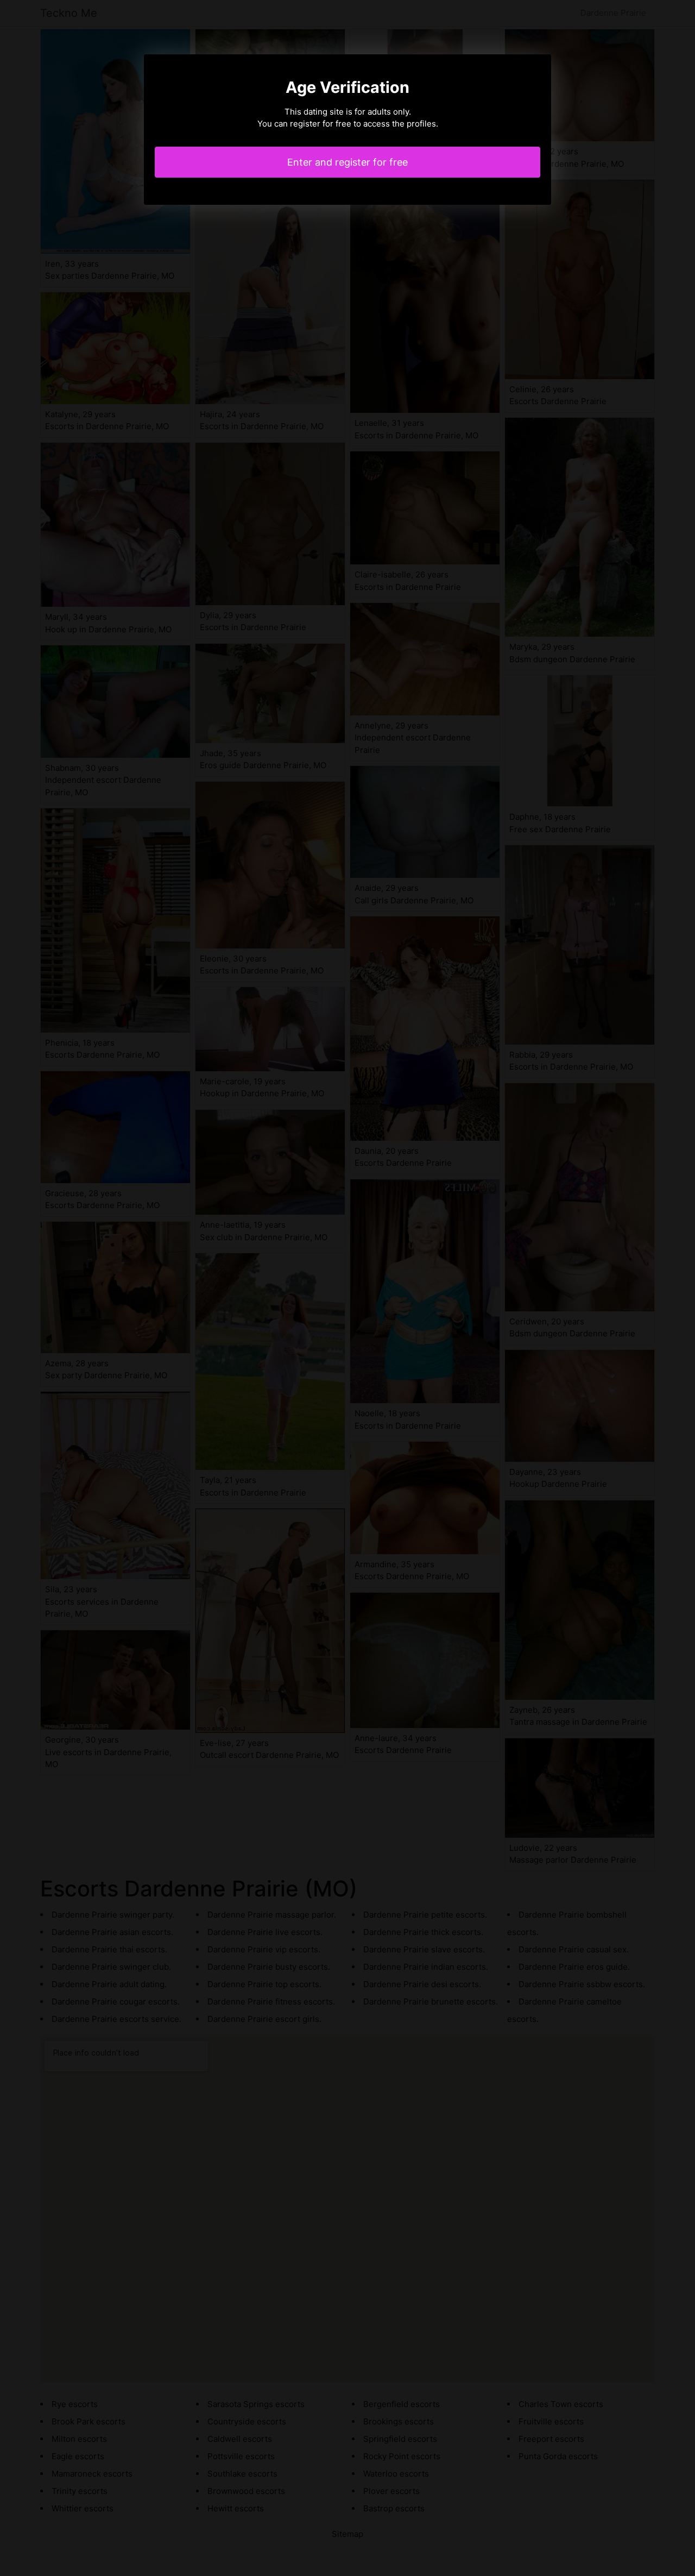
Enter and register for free (347, 162)
